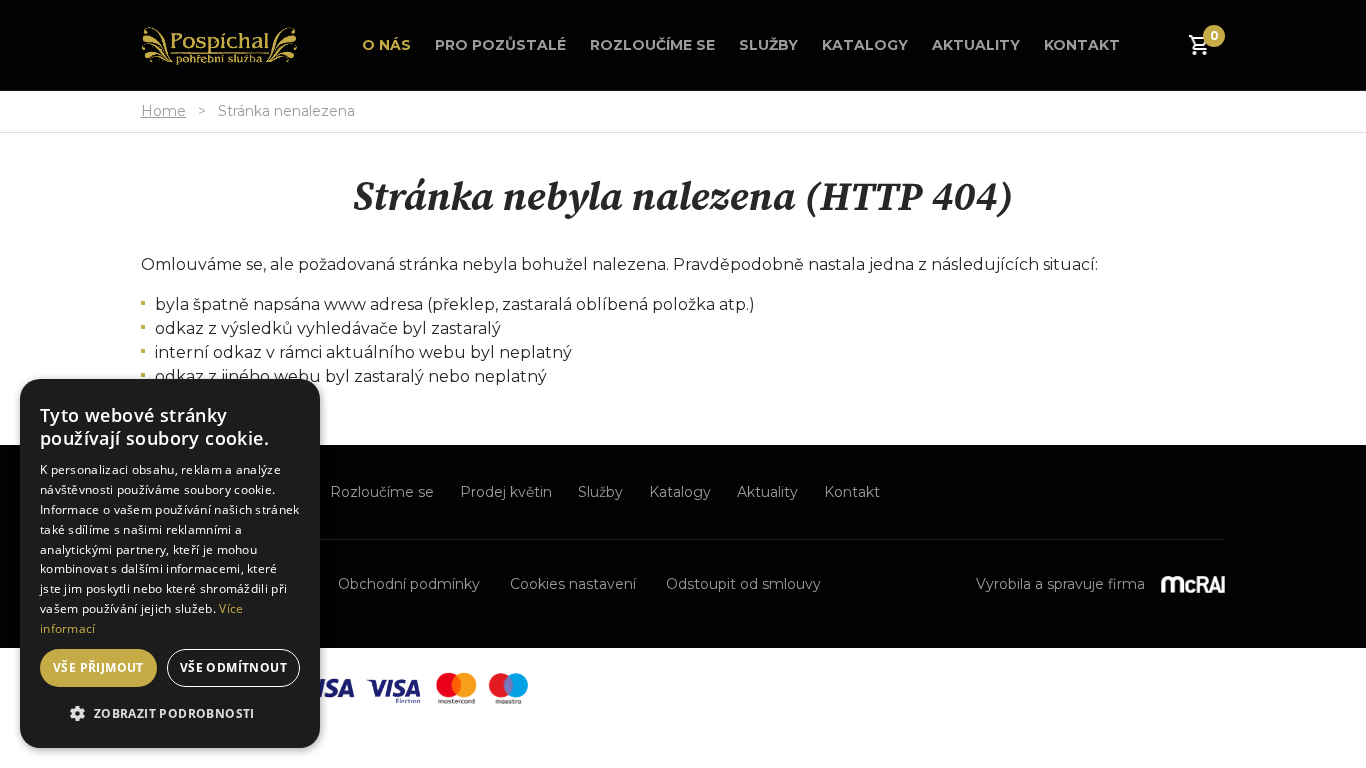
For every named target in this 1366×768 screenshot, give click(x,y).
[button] (170, 714)
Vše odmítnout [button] (233, 667)
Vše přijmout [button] (98, 667)
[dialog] (170, 563)
